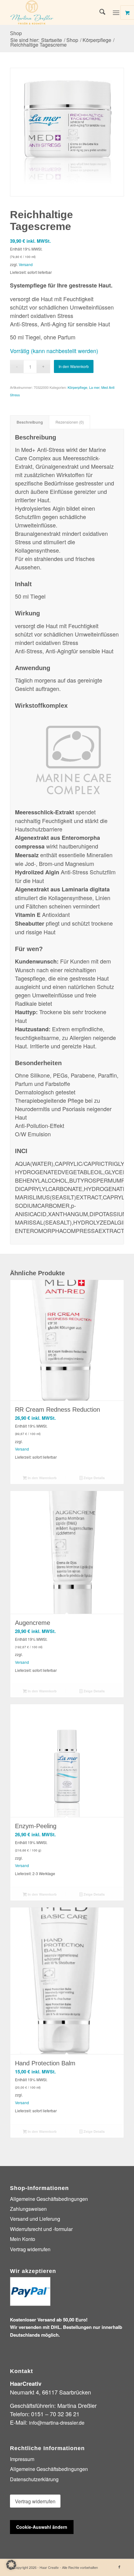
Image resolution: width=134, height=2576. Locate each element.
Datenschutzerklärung (34, 2479)
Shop (16, 33)
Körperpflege (77, 387)
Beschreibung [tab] (30, 422)
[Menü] (116, 12)
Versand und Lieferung (35, 2219)
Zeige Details (94, 1478)
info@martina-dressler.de (57, 2423)
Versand (26, 264)
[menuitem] (99, 12)
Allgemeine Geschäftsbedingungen (49, 2199)
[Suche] (99, 12)
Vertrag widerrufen (30, 2249)
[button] (11, 2565)
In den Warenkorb (74, 366)
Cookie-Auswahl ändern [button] (42, 2527)
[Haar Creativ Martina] (55, 12)
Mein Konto (23, 2239)
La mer (94, 387)
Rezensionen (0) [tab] (70, 422)
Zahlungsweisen (28, 2209)
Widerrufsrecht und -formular (41, 2229)
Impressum (22, 2459)
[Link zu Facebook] (119, 2567)
